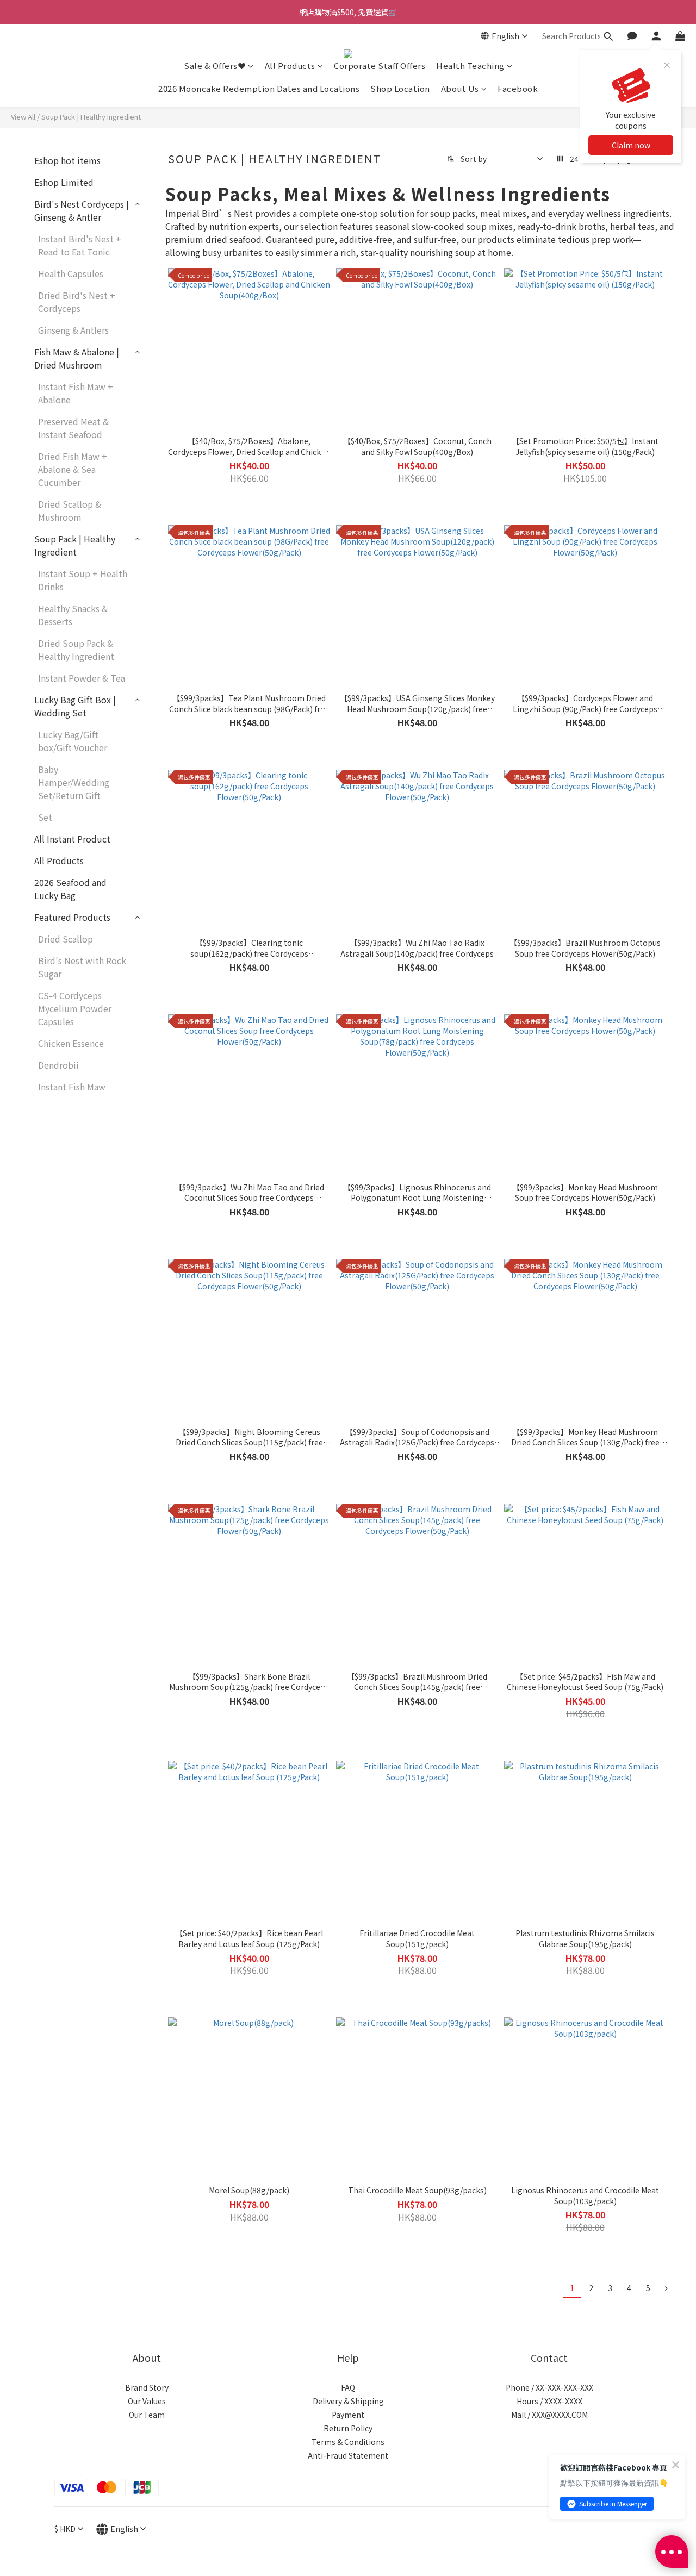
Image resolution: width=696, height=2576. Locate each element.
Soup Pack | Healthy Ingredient (91, 117)
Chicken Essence (71, 1043)
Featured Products (72, 917)
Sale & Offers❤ (215, 66)
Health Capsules (71, 273)
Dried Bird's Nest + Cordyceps (77, 302)
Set (45, 817)
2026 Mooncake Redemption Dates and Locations (259, 88)
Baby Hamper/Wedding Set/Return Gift (74, 782)
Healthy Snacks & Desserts (73, 615)
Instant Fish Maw (72, 1087)
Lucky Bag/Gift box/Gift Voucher (73, 741)
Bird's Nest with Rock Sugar (82, 967)
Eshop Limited (64, 182)
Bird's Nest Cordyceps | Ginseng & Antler (82, 210)
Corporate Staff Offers (380, 66)
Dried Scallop (66, 939)
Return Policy (348, 2428)
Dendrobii (58, 1065)
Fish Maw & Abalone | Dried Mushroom (77, 358)
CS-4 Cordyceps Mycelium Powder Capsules (75, 1008)
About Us (460, 88)
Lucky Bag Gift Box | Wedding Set (75, 706)
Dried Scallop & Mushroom (70, 510)
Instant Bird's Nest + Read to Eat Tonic (80, 245)
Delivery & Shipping (348, 2401)
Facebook (518, 88)
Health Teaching (470, 66)
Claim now (631, 145)
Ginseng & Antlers (73, 330)
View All (23, 117)
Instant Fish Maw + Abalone (76, 393)
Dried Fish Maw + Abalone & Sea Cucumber (73, 469)
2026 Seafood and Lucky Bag (70, 889)
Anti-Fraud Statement (348, 2455)
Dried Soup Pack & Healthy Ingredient (76, 650)
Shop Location (400, 88)
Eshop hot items (67, 160)
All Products (290, 66)
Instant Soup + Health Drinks (83, 580)
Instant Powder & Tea (82, 678)
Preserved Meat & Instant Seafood (73, 428)
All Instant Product (72, 839)
